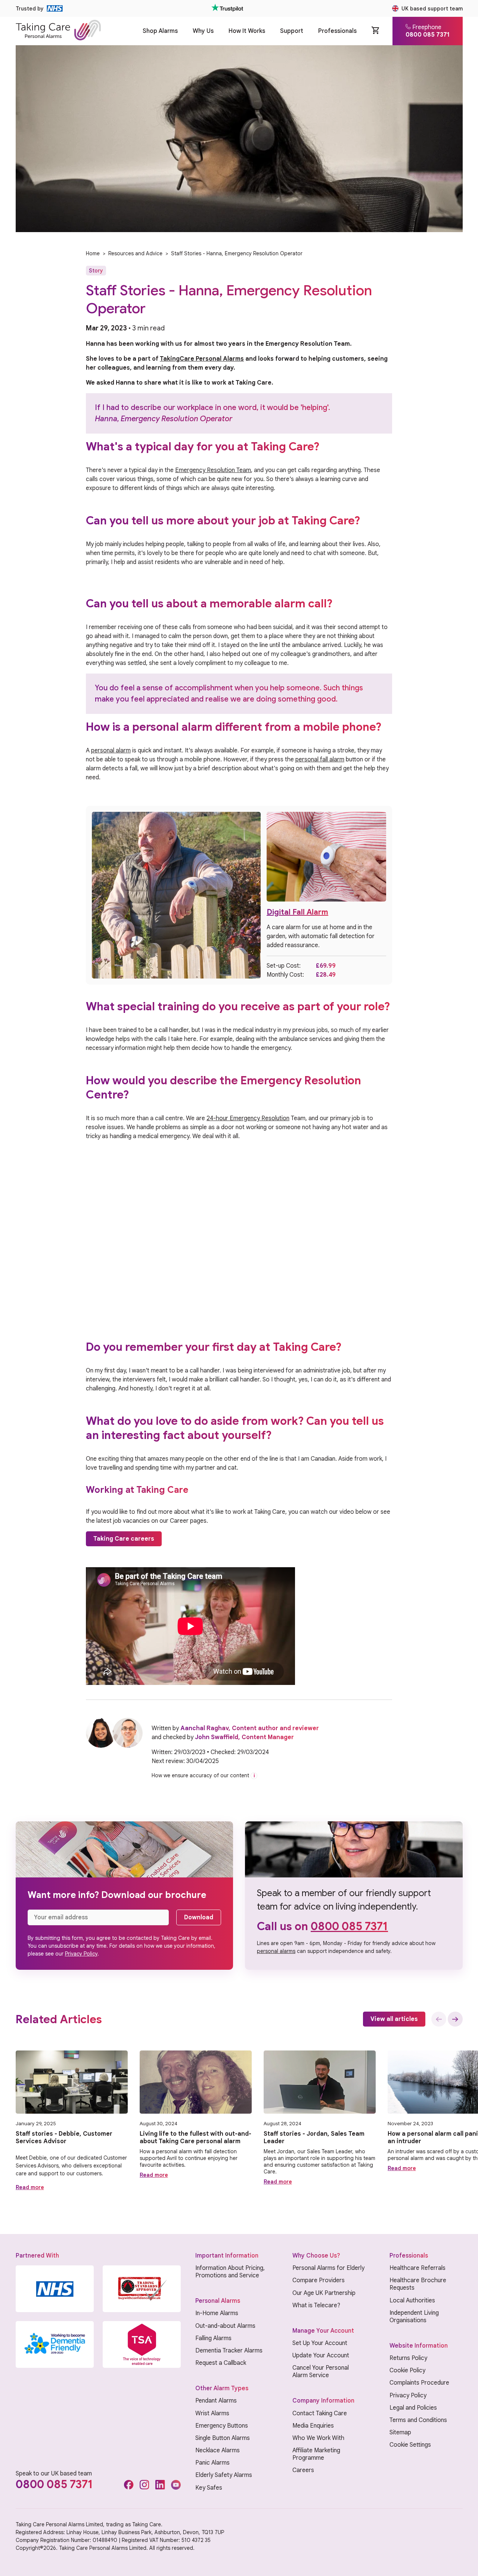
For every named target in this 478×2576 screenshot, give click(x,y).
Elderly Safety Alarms (224, 2475)
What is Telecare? (316, 2305)
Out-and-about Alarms (225, 2326)
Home (93, 253)
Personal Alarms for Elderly (328, 2268)
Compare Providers (319, 2280)
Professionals (337, 31)
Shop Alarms (160, 31)
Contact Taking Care (320, 2413)
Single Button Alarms (223, 2438)
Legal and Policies (413, 2408)
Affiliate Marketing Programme (316, 2454)
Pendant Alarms (216, 2401)
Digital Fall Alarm (297, 912)
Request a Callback (221, 2363)
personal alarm (111, 751)
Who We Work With (318, 2438)
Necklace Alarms (218, 2450)
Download (199, 1917)
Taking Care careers (124, 1539)
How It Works (247, 31)
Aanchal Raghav (204, 1728)
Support (292, 31)
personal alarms (276, 1951)
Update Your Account (321, 2355)
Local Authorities (412, 2301)
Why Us (203, 31)
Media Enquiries (313, 2426)
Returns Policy (408, 2358)
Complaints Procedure (419, 2383)
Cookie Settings (410, 2445)
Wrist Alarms (212, 2413)
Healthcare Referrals (418, 2268)
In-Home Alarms (217, 2313)
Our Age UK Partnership (324, 2293)
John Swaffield (217, 1737)
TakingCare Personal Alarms (202, 359)
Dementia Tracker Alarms (229, 2351)
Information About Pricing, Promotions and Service (230, 2272)
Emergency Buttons (222, 2426)
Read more (30, 2187)
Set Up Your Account (320, 2343)
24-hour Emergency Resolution (248, 1118)
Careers (303, 2470)
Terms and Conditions (418, 2420)
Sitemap (400, 2432)
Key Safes (209, 2488)
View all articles (394, 2019)
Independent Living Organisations (414, 2317)
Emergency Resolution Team (213, 470)
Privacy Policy (81, 1954)
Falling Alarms (213, 2338)
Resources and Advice (135, 253)
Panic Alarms (212, 2463)
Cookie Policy (407, 2370)
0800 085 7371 (349, 1926)
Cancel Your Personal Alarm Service (321, 2372)
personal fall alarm (320, 759)
